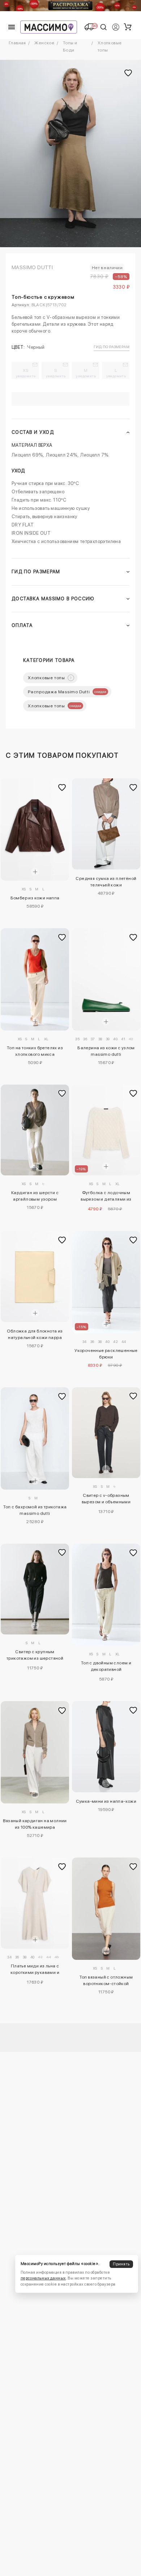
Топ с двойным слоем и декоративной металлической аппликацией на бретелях (106, 1667)
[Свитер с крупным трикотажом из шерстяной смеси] (35, 1589)
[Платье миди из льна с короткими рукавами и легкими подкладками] (35, 1903)
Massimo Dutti (32, 267)
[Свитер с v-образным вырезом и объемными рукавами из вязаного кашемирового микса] (106, 1433)
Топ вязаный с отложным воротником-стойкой (106, 1980)
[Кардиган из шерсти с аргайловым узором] (35, 1130)
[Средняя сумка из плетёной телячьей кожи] (106, 824)
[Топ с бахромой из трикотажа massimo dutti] (35, 1438)
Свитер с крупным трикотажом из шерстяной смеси (35, 1656)
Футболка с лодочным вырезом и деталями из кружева (106, 1197)
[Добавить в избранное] (62, 788)
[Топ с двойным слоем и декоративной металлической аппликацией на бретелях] (106, 1595)
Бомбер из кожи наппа (35, 898)
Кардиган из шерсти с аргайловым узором (35, 1196)
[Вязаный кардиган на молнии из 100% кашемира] (35, 1752)
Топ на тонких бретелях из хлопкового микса (35, 1051)
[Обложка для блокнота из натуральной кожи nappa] (35, 1276)
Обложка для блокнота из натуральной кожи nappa (35, 1334)
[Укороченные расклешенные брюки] (106, 1282)
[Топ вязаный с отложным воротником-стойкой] (106, 1909)
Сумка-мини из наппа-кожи (106, 1801)
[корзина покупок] (128, 27)
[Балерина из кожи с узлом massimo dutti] (106, 979)
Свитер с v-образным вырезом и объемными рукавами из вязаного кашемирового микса (106, 1500)
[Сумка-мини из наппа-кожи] (106, 1747)
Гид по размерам (112, 347)
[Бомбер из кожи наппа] (35, 829)
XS (26, 373)
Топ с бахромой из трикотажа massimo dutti (35, 1510)
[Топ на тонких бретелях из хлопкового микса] (35, 979)
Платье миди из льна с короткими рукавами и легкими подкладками (35, 1970)
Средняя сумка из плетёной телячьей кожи (106, 882)
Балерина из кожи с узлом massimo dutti (106, 1051)
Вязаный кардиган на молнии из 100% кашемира (35, 1824)
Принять (121, 2264)
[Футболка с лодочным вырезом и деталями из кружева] (106, 1130)
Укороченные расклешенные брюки (106, 1354)
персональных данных (43, 2278)
